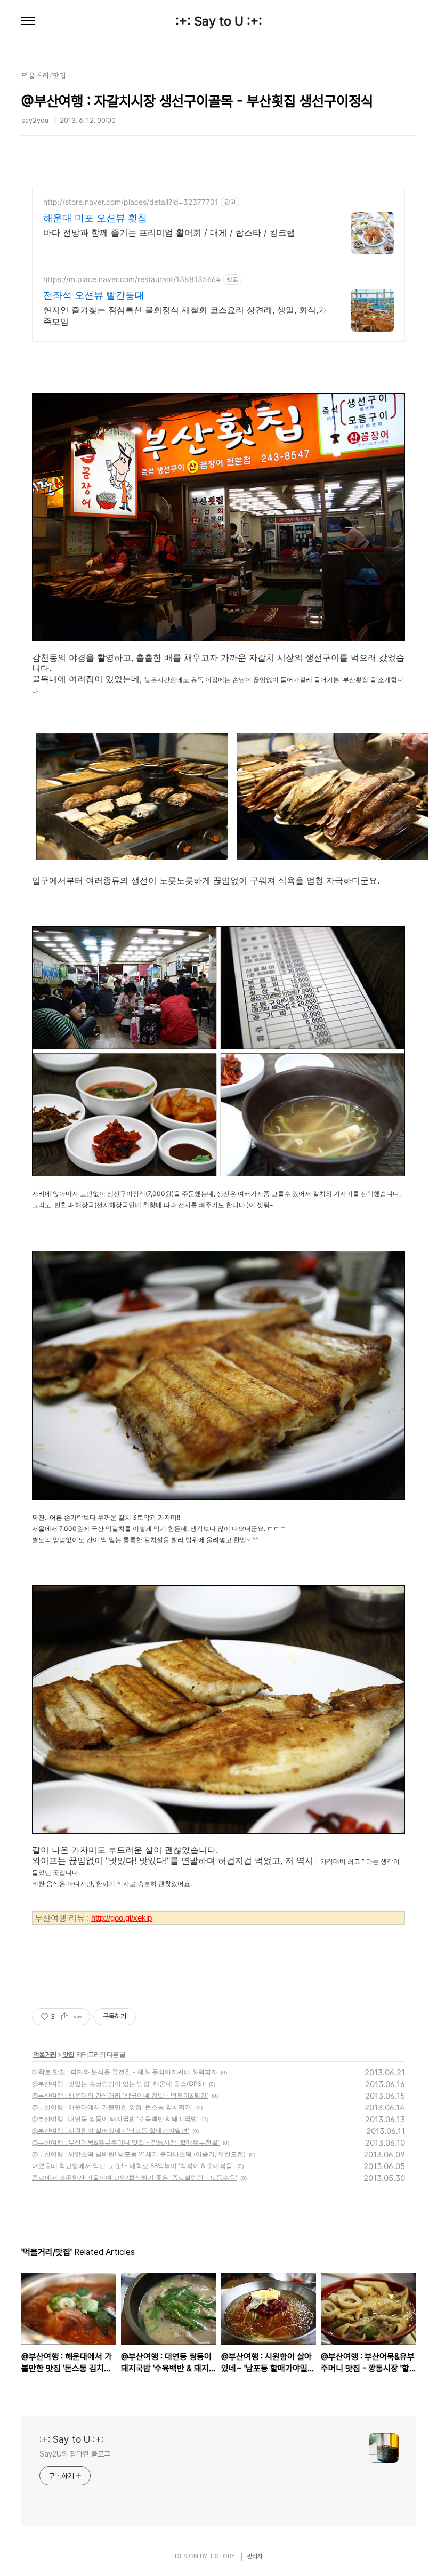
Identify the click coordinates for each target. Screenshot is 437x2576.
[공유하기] (65, 2017)
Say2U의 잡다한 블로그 (75, 2454)
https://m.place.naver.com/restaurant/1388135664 (132, 279)
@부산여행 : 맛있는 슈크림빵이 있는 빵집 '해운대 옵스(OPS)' (119, 2084)
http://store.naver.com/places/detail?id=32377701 (131, 202)
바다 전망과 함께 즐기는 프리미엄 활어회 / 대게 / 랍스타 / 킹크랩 (169, 232)
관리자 (255, 2556)
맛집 (68, 2054)
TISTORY (222, 2556)
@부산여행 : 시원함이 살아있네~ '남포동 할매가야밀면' (111, 2130)
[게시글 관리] (78, 2017)
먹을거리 (45, 2054)
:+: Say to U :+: (219, 21)
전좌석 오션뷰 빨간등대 (94, 295)
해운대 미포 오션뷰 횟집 (95, 218)
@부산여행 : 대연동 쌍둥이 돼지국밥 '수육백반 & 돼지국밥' (115, 2119)
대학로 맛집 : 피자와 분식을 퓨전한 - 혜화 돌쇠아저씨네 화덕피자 (125, 2072)
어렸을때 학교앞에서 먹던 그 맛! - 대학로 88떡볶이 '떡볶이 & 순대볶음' (133, 2166)
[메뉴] (28, 21)
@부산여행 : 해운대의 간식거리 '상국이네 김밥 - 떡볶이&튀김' (120, 2095)
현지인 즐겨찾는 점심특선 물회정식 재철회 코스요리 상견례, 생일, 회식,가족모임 (185, 316)
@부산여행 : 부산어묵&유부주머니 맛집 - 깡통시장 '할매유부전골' (126, 2142)
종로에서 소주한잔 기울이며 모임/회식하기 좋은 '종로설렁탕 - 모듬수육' (135, 2177)
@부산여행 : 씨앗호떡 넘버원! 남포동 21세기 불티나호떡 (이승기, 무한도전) (139, 2154)
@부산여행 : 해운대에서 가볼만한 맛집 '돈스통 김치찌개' (112, 2107)
